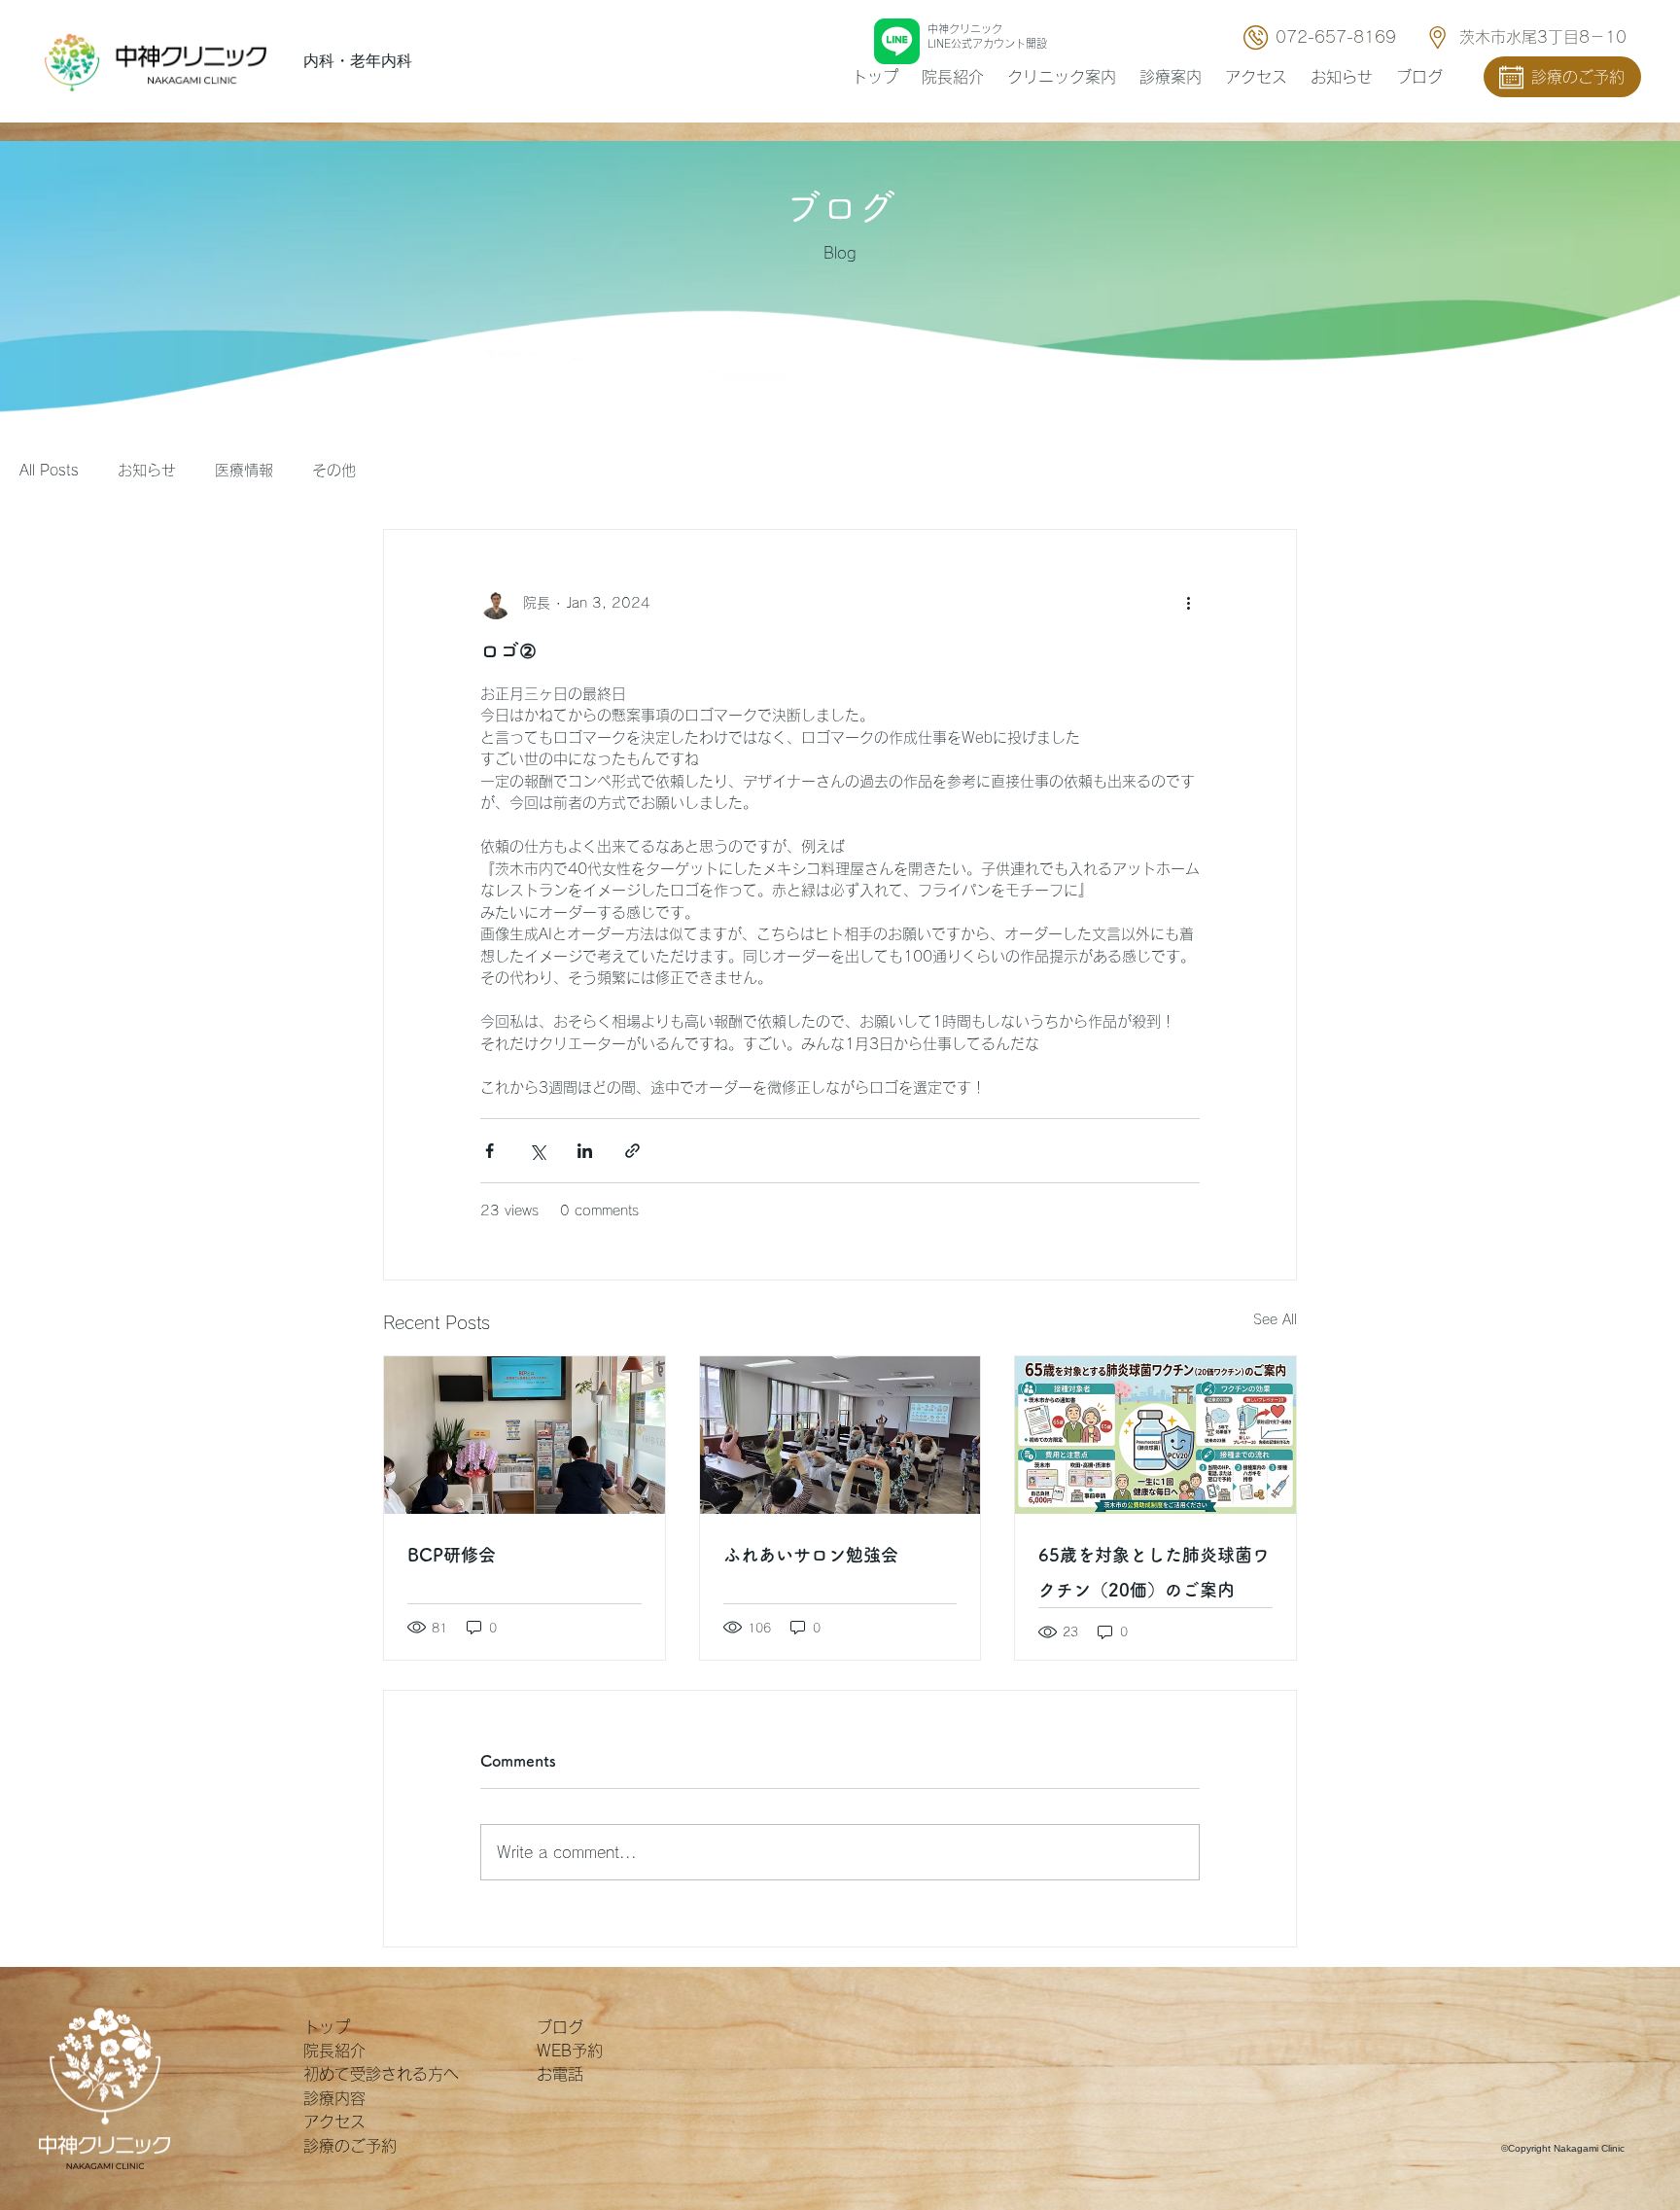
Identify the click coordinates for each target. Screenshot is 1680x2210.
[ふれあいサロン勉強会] (840, 1435)
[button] (1171, 77)
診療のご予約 (350, 2146)
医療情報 (244, 470)
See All (1275, 1319)
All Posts (49, 470)
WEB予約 (570, 2051)
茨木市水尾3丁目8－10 (1543, 37)
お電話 (560, 2074)
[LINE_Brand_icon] (897, 41)
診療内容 (334, 2098)
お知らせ (147, 470)
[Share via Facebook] (490, 1151)
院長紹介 (334, 2051)
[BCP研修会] (525, 1435)
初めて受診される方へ (381, 2074)
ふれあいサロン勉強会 (811, 1555)
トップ (327, 2027)
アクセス (334, 2122)
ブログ (560, 2027)
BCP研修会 (452, 1555)
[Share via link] (632, 1151)
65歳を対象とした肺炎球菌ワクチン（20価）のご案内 (1154, 1572)
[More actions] (1188, 604)
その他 (334, 470)
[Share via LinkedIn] (585, 1151)
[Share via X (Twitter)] (537, 1151)
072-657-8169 (1336, 37)
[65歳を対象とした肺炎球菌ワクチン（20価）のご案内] (1155, 1435)
